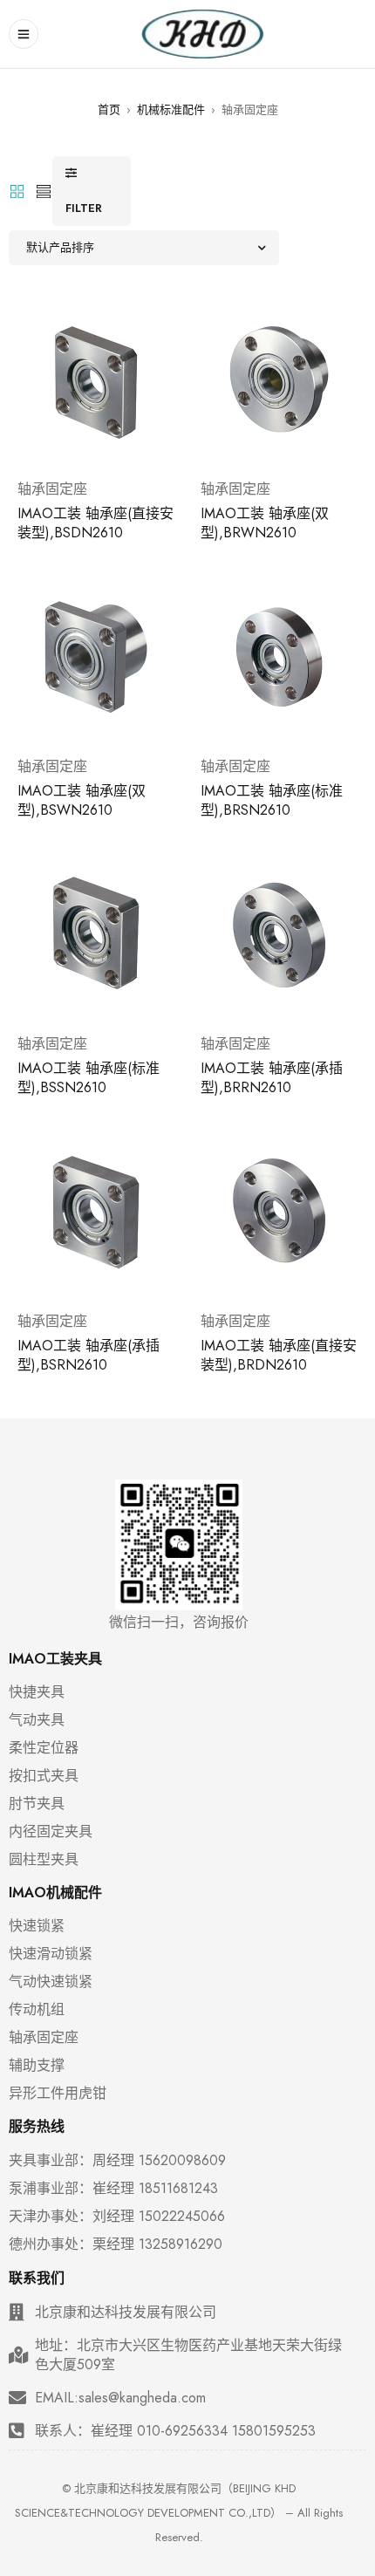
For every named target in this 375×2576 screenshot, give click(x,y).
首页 (109, 109)
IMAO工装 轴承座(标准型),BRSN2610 (272, 800)
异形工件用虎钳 (58, 2094)
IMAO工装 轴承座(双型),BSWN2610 (82, 800)
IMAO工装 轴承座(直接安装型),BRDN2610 (279, 1355)
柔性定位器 (44, 1748)
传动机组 (37, 2010)
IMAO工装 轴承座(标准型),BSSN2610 (89, 1078)
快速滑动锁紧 (51, 1954)
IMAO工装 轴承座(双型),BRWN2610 (265, 523)
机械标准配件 (171, 109)
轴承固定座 (52, 489)
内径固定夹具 (51, 1832)
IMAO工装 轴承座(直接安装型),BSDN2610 (95, 523)
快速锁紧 (37, 1926)
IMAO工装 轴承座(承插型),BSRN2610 (89, 1355)
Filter (84, 208)
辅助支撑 (37, 2066)
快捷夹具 (37, 1692)
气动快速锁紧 (51, 1982)
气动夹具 (37, 1720)
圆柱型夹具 (44, 1860)
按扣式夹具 (44, 1776)
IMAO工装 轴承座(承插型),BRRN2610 (272, 1078)
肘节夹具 (37, 1804)
